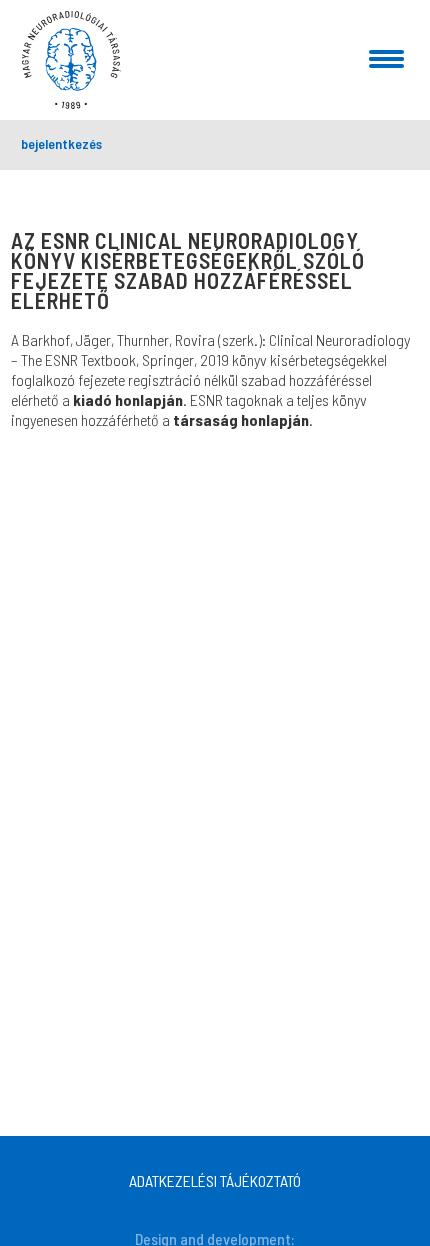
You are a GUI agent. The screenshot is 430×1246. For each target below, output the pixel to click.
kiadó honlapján (128, 399)
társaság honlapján (241, 419)
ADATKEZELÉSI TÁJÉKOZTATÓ (215, 1180)
